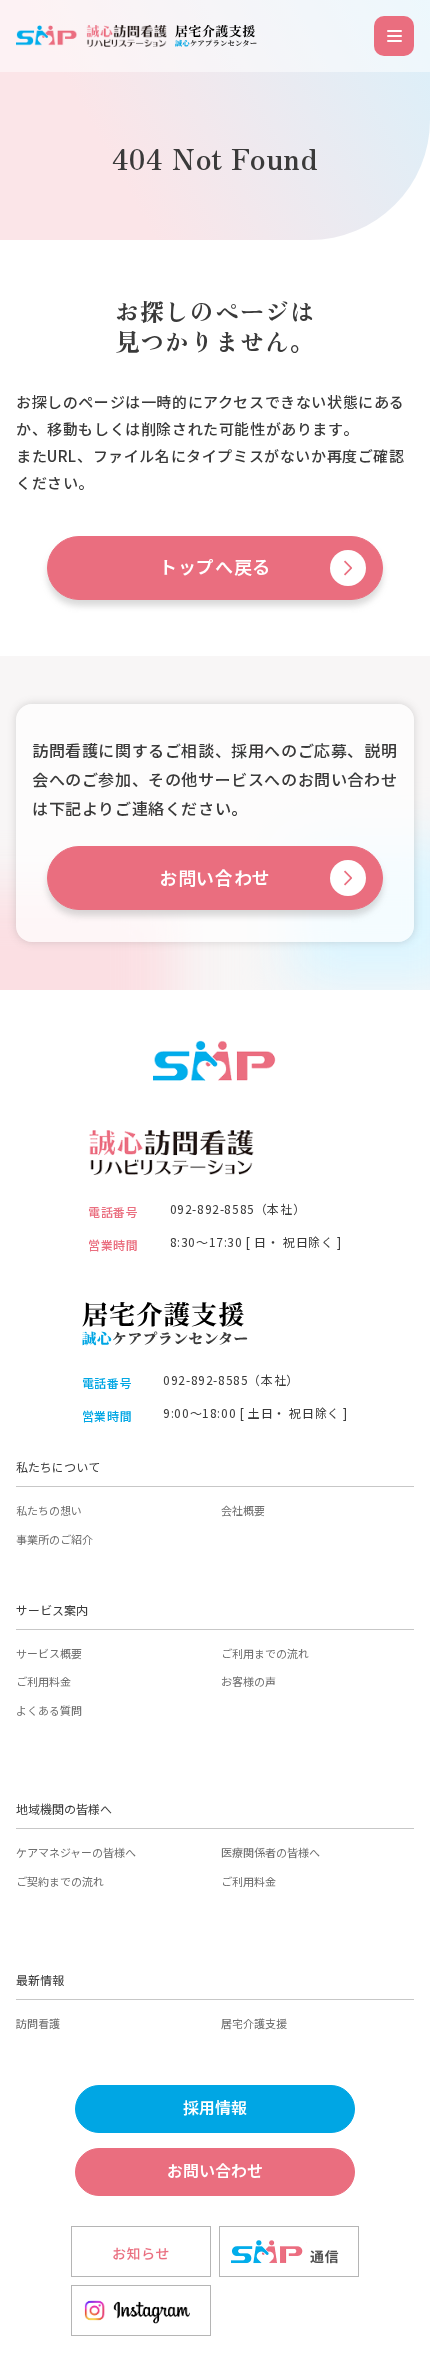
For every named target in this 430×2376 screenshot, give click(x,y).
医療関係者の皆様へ (270, 1852)
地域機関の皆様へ (64, 1808)
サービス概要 (49, 1653)
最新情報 (40, 1979)
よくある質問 (49, 1710)
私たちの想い (49, 1510)
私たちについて (58, 1466)
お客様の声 (248, 1681)
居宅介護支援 (254, 2023)
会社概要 (243, 1510)
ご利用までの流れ (265, 1653)
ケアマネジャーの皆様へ (76, 1852)
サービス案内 (52, 1609)
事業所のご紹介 (54, 1539)
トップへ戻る (215, 567)
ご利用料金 (43, 1681)
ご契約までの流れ (60, 1881)
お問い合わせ (215, 878)
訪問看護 (38, 2023)
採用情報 (215, 2108)
